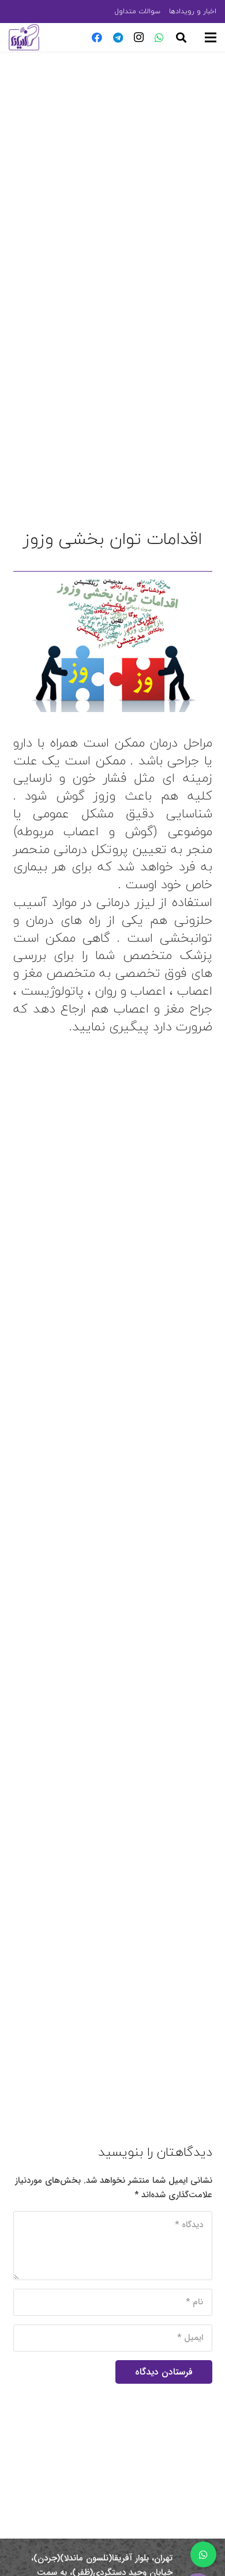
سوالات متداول (138, 11)
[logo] (24, 37)
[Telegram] (118, 37)
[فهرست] (211, 37)
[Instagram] (138, 37)
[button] (181, 37)
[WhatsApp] (159, 37)
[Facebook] (97, 37)
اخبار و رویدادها (193, 11)
